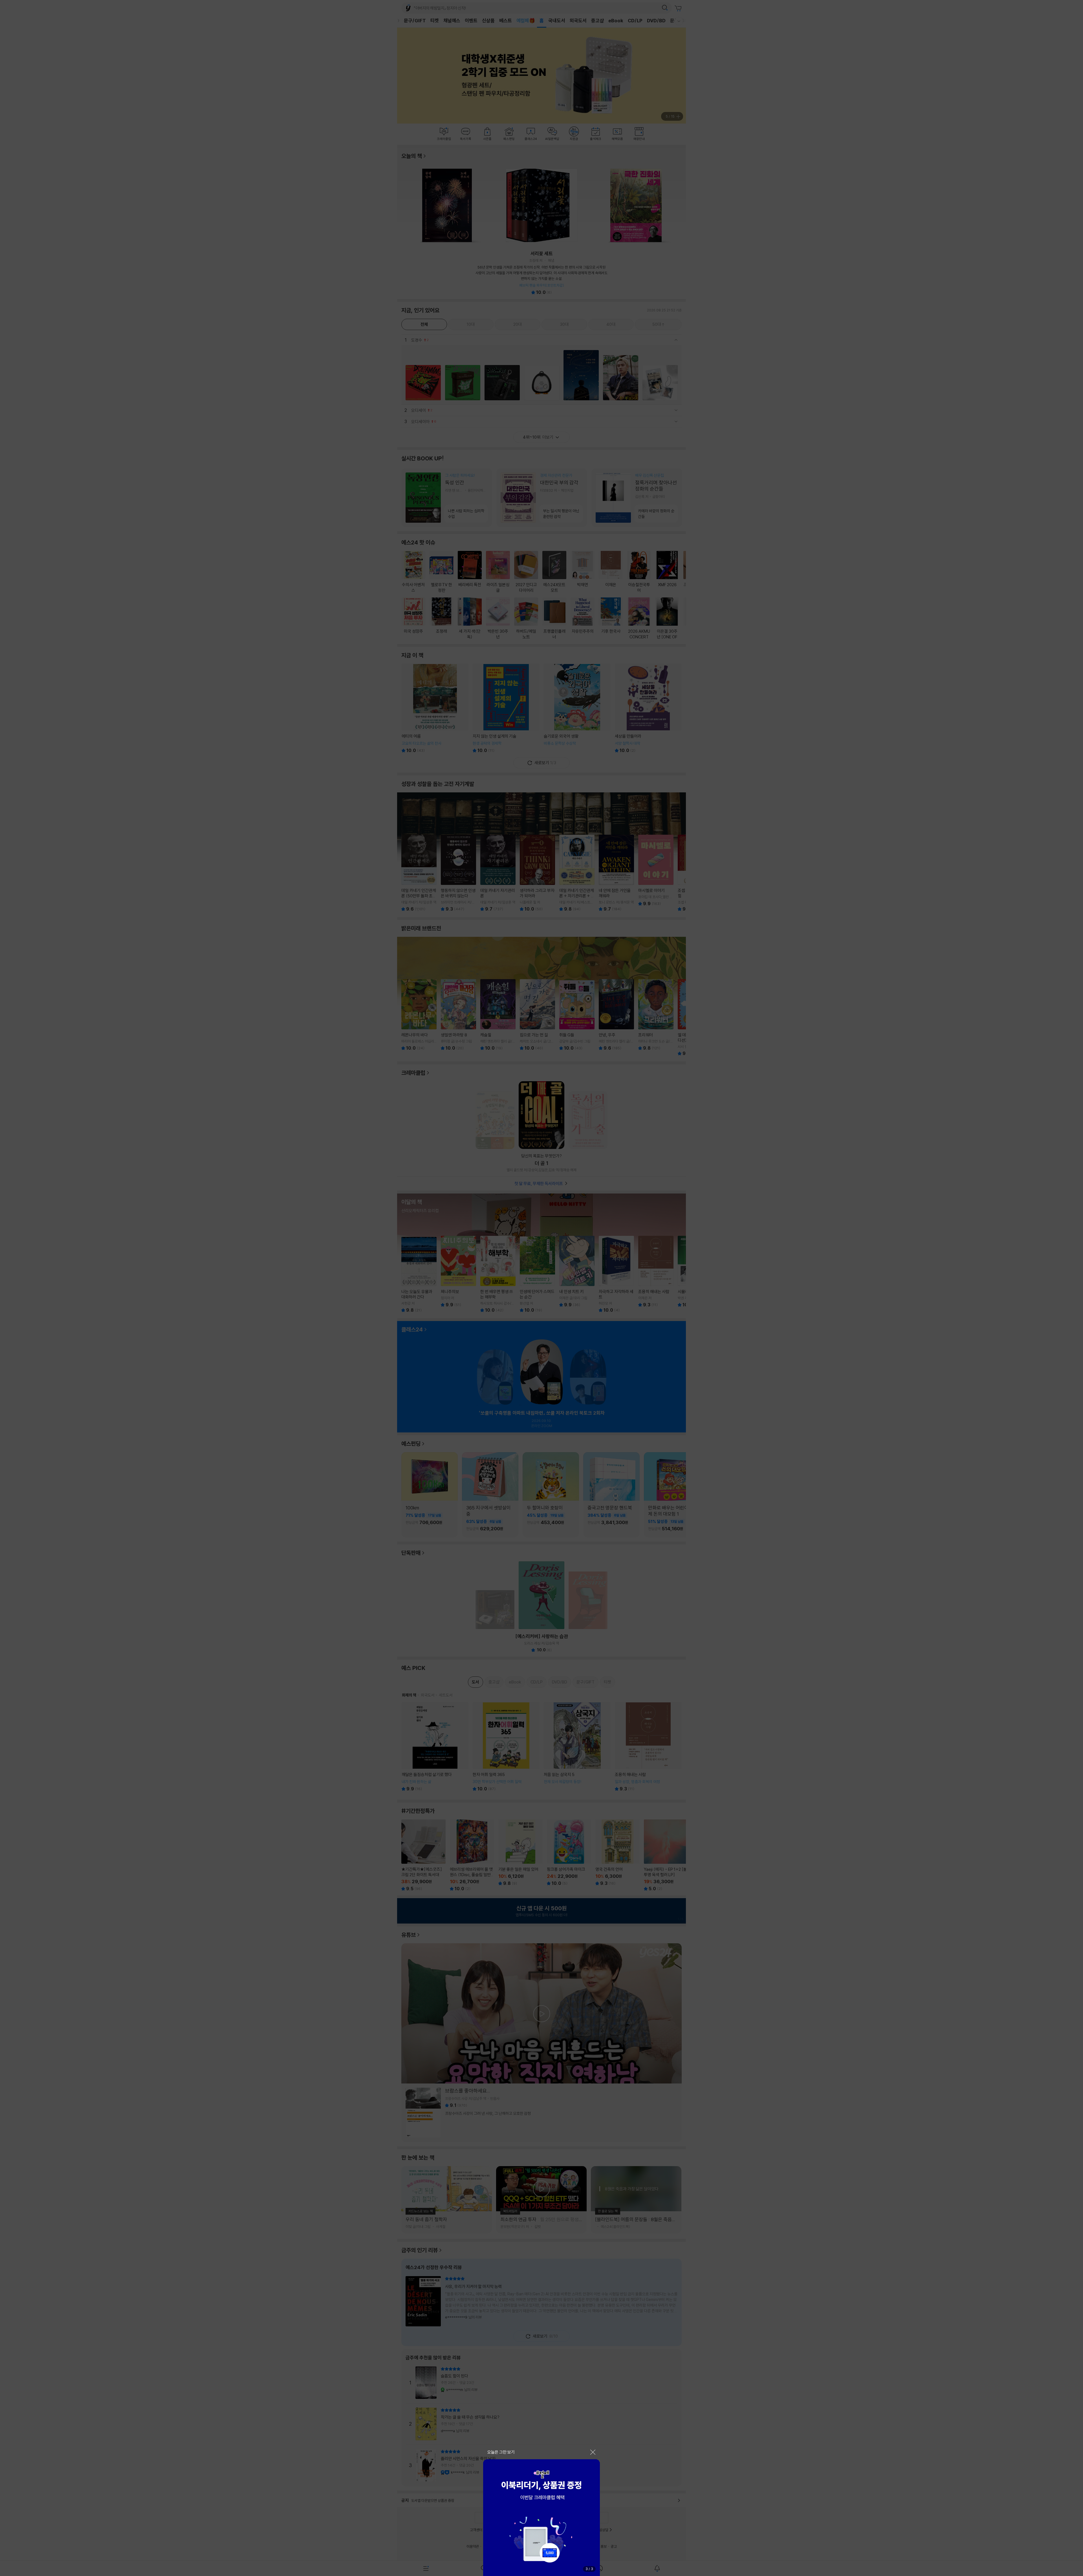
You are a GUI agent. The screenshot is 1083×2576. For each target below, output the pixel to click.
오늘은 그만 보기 (501, 2452)
